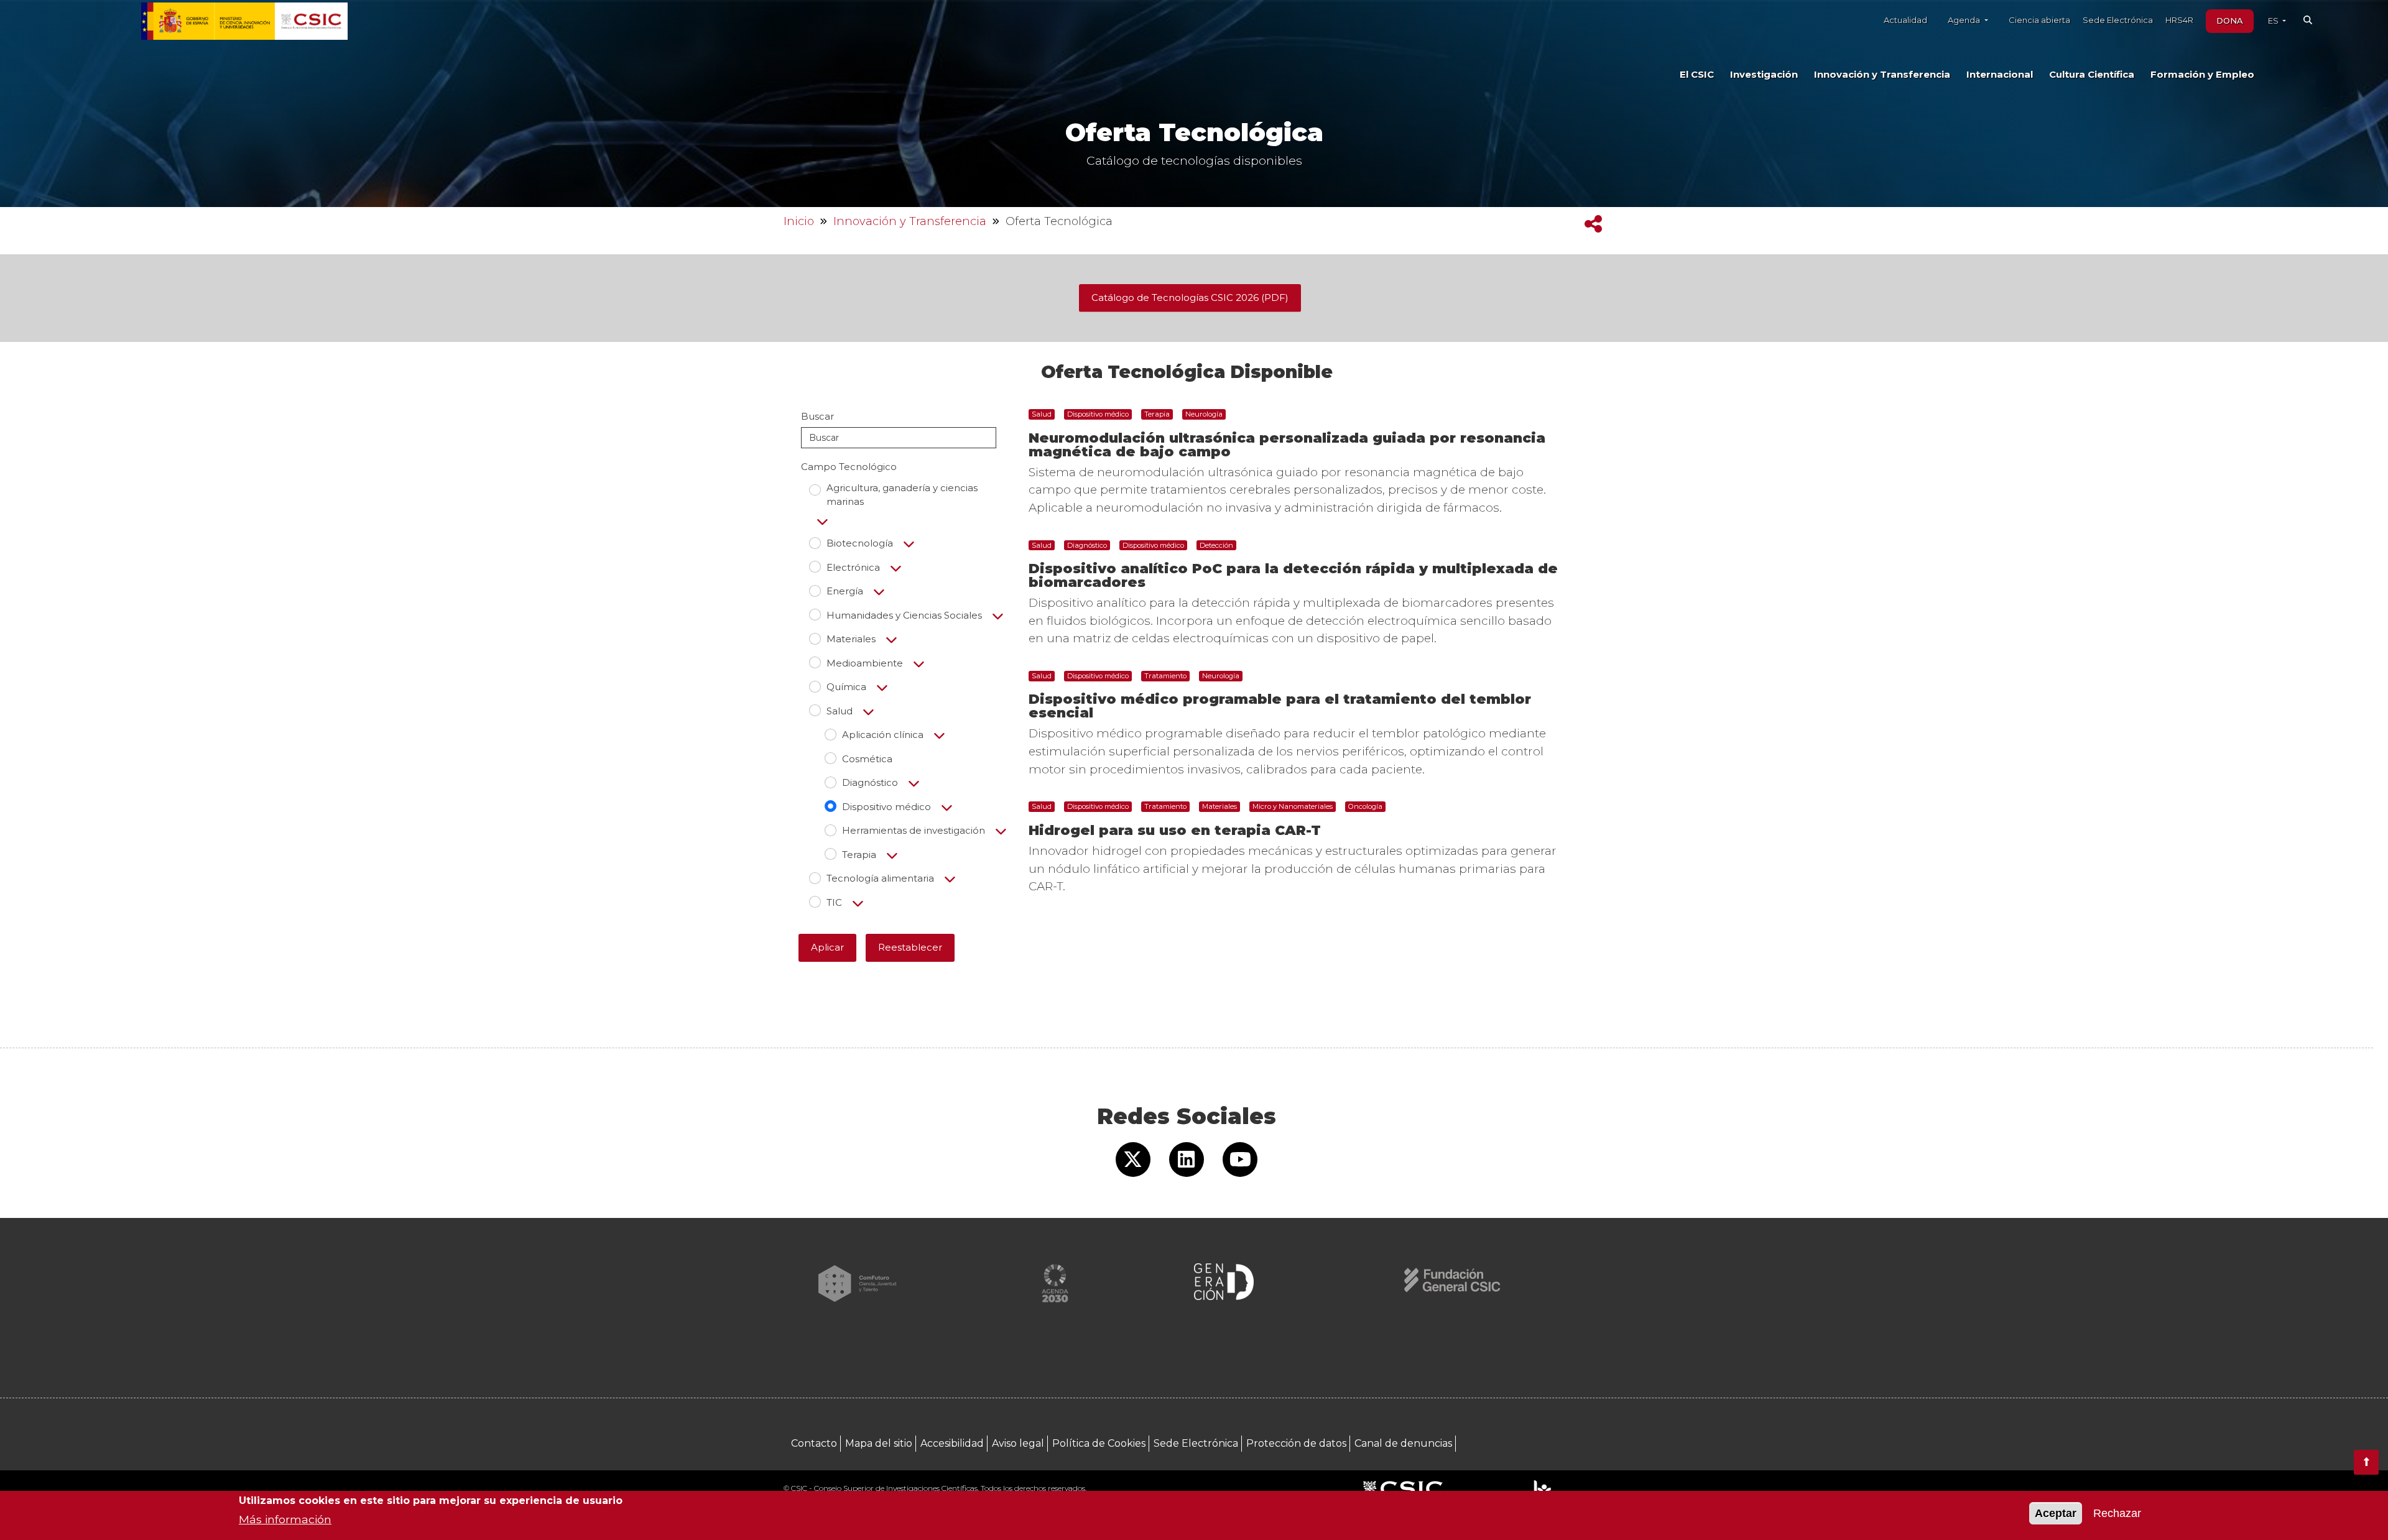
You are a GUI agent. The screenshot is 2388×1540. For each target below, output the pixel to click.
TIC (834, 902)
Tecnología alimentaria (880, 878)
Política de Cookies (1099, 1443)
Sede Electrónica (2118, 20)
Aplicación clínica (883, 735)
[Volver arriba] (2366, 1462)
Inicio (799, 221)
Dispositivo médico (886, 807)
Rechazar (2117, 1513)
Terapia (859, 855)
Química (846, 687)
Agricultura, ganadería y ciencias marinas (902, 495)
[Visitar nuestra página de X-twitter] (1133, 1160)
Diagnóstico (870, 782)
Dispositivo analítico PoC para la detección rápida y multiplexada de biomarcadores (1293, 575)
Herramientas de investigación (914, 830)
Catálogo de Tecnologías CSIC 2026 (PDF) (1190, 297)
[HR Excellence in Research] (1542, 1489)
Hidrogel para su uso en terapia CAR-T (1175, 830)
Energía (845, 591)
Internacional (2000, 75)
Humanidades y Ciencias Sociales (904, 615)
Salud (840, 711)
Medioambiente (865, 663)
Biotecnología (860, 543)
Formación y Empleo (2202, 75)
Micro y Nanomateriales (1293, 806)
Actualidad (1905, 20)
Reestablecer (910, 947)
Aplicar (827, 947)
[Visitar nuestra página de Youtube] (1240, 1160)
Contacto (814, 1443)
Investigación (1764, 75)
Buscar (817, 416)
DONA (2230, 21)
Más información (285, 1519)
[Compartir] (1593, 224)
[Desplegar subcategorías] (822, 522)
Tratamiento (1165, 676)
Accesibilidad (952, 1443)
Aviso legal (1018, 1443)
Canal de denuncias (1403, 1443)
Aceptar (2056, 1513)
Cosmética (867, 759)
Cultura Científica (2092, 75)
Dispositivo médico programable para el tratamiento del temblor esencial (1280, 706)
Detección (1216, 545)
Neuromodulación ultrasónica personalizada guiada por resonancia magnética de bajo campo (1287, 445)
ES (2274, 21)
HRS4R (2179, 20)
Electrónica (853, 567)
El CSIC (1697, 75)
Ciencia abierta (2039, 20)
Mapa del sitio (879, 1443)
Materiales (851, 639)
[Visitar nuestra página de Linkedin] (1187, 1160)
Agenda (1965, 20)
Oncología (1365, 806)
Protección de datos (1296, 1443)
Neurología (1204, 414)
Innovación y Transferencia (1882, 75)
